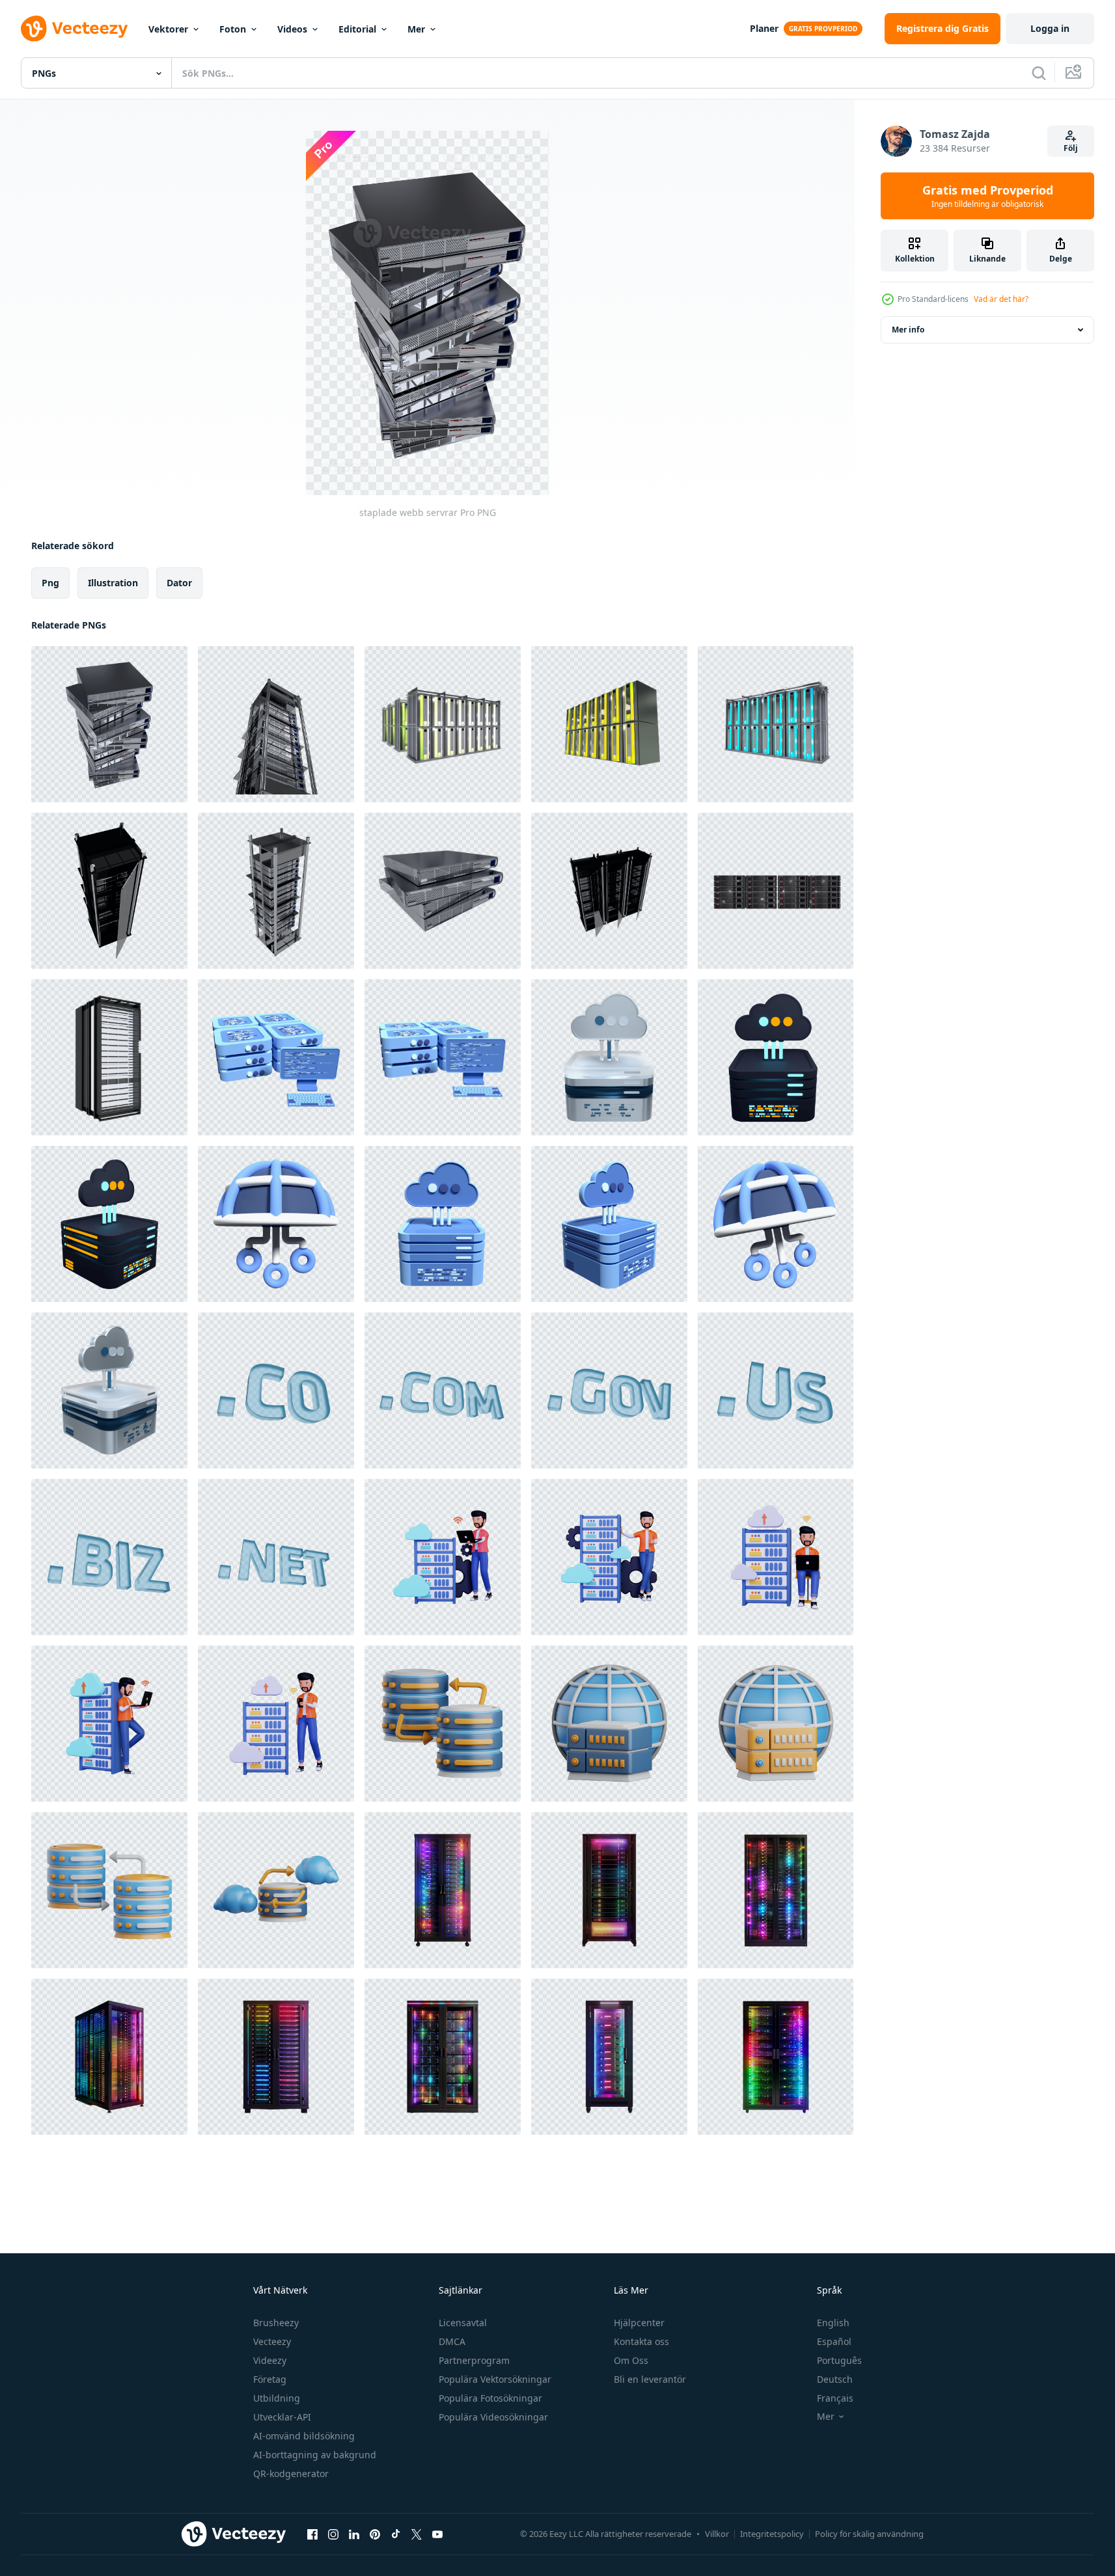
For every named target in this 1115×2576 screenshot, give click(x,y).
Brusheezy (276, 2323)
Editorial (357, 29)
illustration (113, 583)
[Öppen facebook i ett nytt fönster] (312, 2534)
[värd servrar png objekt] (776, 891)
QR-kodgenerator (291, 2474)
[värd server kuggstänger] (609, 891)
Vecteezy (272, 2341)
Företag (270, 2379)
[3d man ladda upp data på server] (776, 1557)
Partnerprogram (474, 2360)
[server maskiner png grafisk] (776, 724)
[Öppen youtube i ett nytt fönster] (437, 2534)
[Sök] (1039, 73)
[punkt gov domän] (609, 1390)
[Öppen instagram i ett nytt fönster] (333, 2534)
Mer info (908, 330)
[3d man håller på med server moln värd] (609, 1557)
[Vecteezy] (74, 29)
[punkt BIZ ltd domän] (109, 1557)
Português (839, 2360)
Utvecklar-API (282, 2417)
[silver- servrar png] (443, 891)
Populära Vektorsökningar (495, 2379)
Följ (1071, 148)
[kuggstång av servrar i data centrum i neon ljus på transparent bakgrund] (443, 1890)
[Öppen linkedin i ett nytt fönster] (354, 2534)
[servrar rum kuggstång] (276, 891)
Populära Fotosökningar (490, 2398)
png (50, 583)
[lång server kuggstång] (276, 724)
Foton (233, 29)
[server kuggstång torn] (109, 891)
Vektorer (168, 29)
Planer (764, 28)
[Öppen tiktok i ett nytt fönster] (396, 2534)
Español (834, 2341)
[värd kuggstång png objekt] (109, 1057)
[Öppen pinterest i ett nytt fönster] (375, 2534)
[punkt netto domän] (276, 1557)
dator (179, 583)
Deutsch (835, 2379)
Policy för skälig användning (869, 2534)
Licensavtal (463, 2323)
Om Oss (631, 2360)
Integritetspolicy (772, 2534)
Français (835, 2398)
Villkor (717, 2534)
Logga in (1050, 28)
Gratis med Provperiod (988, 196)
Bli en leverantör (650, 2379)
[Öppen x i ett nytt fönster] (417, 2534)
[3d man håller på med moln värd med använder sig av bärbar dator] (443, 1557)
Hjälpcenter (639, 2323)
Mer (416, 29)
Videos (292, 29)
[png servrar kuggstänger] (443, 724)
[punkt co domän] (276, 1390)
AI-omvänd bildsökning (304, 2436)
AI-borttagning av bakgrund (315, 2455)
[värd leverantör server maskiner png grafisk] (609, 724)
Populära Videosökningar (493, 2417)
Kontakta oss (641, 2341)
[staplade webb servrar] (109, 724)
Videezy (270, 2360)
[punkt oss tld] (776, 1390)
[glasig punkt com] (443, 1390)
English (833, 2323)
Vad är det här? (1001, 299)
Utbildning (277, 2398)
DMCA (452, 2341)
